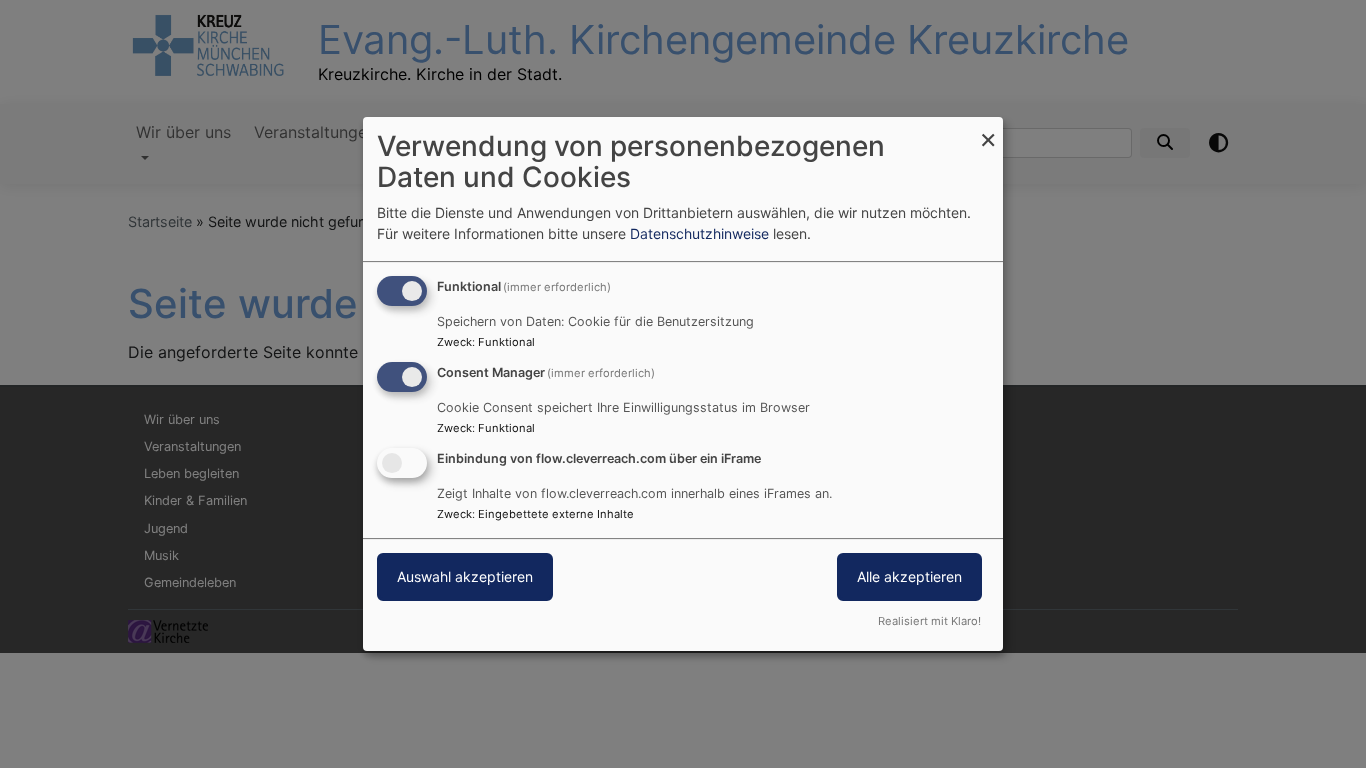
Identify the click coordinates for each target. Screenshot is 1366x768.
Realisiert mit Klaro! (929, 621)
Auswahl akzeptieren (465, 576)
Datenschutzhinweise (699, 233)
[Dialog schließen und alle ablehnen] (988, 129)
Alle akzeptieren (909, 576)
